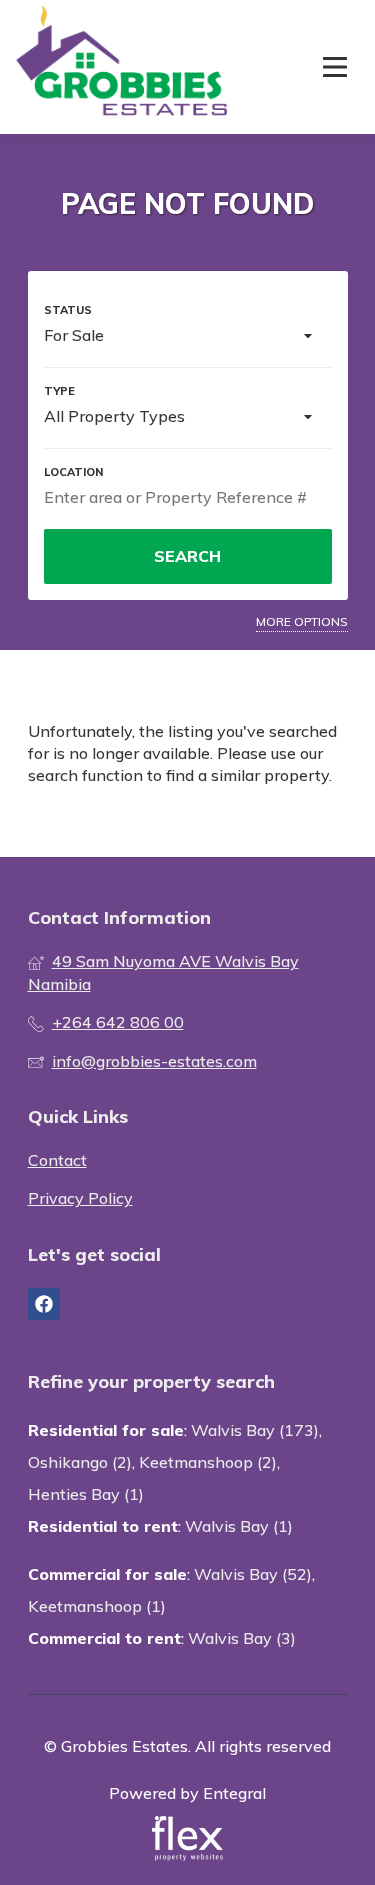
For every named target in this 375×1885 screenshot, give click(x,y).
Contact (57, 1160)
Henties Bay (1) (86, 1494)
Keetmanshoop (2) (208, 1462)
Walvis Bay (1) (239, 1526)
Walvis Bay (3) (242, 1638)
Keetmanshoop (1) (97, 1606)
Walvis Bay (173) (255, 1430)
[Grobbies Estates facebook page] (44, 1304)
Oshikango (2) (80, 1462)
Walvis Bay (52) (253, 1574)
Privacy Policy (80, 1198)
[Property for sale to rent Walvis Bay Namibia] (122, 67)
